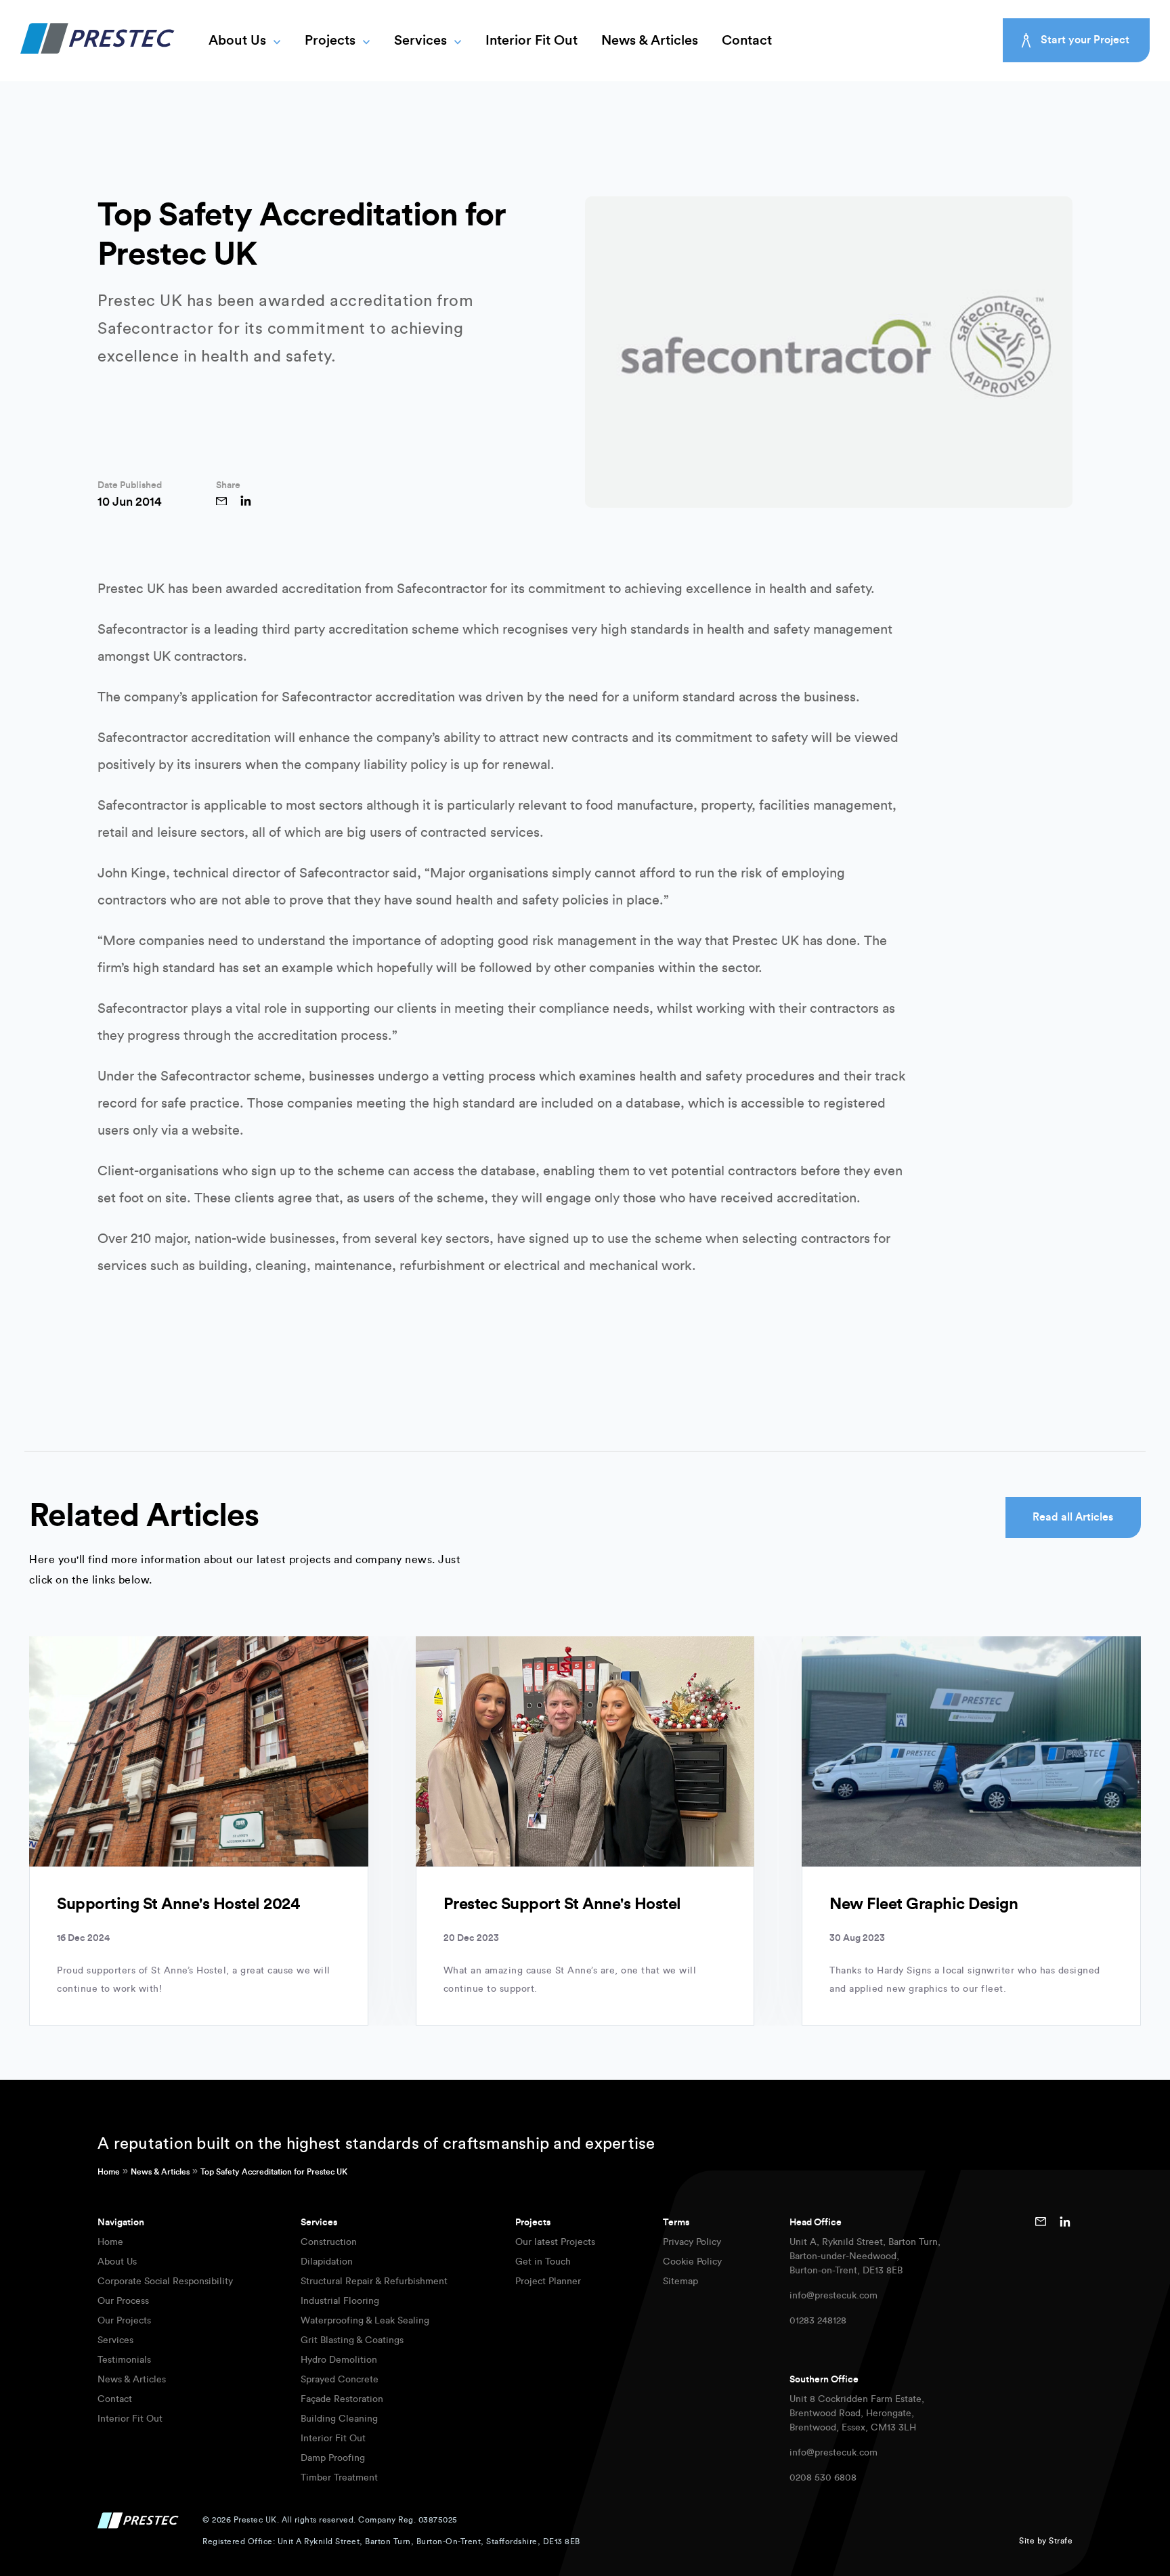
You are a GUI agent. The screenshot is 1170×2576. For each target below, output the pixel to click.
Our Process (123, 2301)
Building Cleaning (339, 2419)
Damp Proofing (333, 2458)
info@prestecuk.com (833, 2296)
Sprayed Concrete (340, 2380)
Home (109, 2172)
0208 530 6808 (823, 2478)
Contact (747, 41)
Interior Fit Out (532, 41)
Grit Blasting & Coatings (352, 2340)
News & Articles (650, 41)
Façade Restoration (342, 2399)
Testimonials (124, 2360)
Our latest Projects (555, 2242)
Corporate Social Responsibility (165, 2282)
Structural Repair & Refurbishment (374, 2282)
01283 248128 (818, 2321)
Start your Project (1085, 40)
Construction (329, 2242)
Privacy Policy (692, 2242)
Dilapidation (327, 2262)
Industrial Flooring (340, 2301)
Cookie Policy (692, 2262)
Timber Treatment (339, 2478)
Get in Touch (543, 2262)
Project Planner (548, 2282)
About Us (237, 41)
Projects (330, 41)
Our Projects (124, 2321)
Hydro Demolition (339, 2360)
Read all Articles (1073, 1517)
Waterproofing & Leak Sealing (365, 2321)
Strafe (1061, 2541)
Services (420, 41)
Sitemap (680, 2282)
